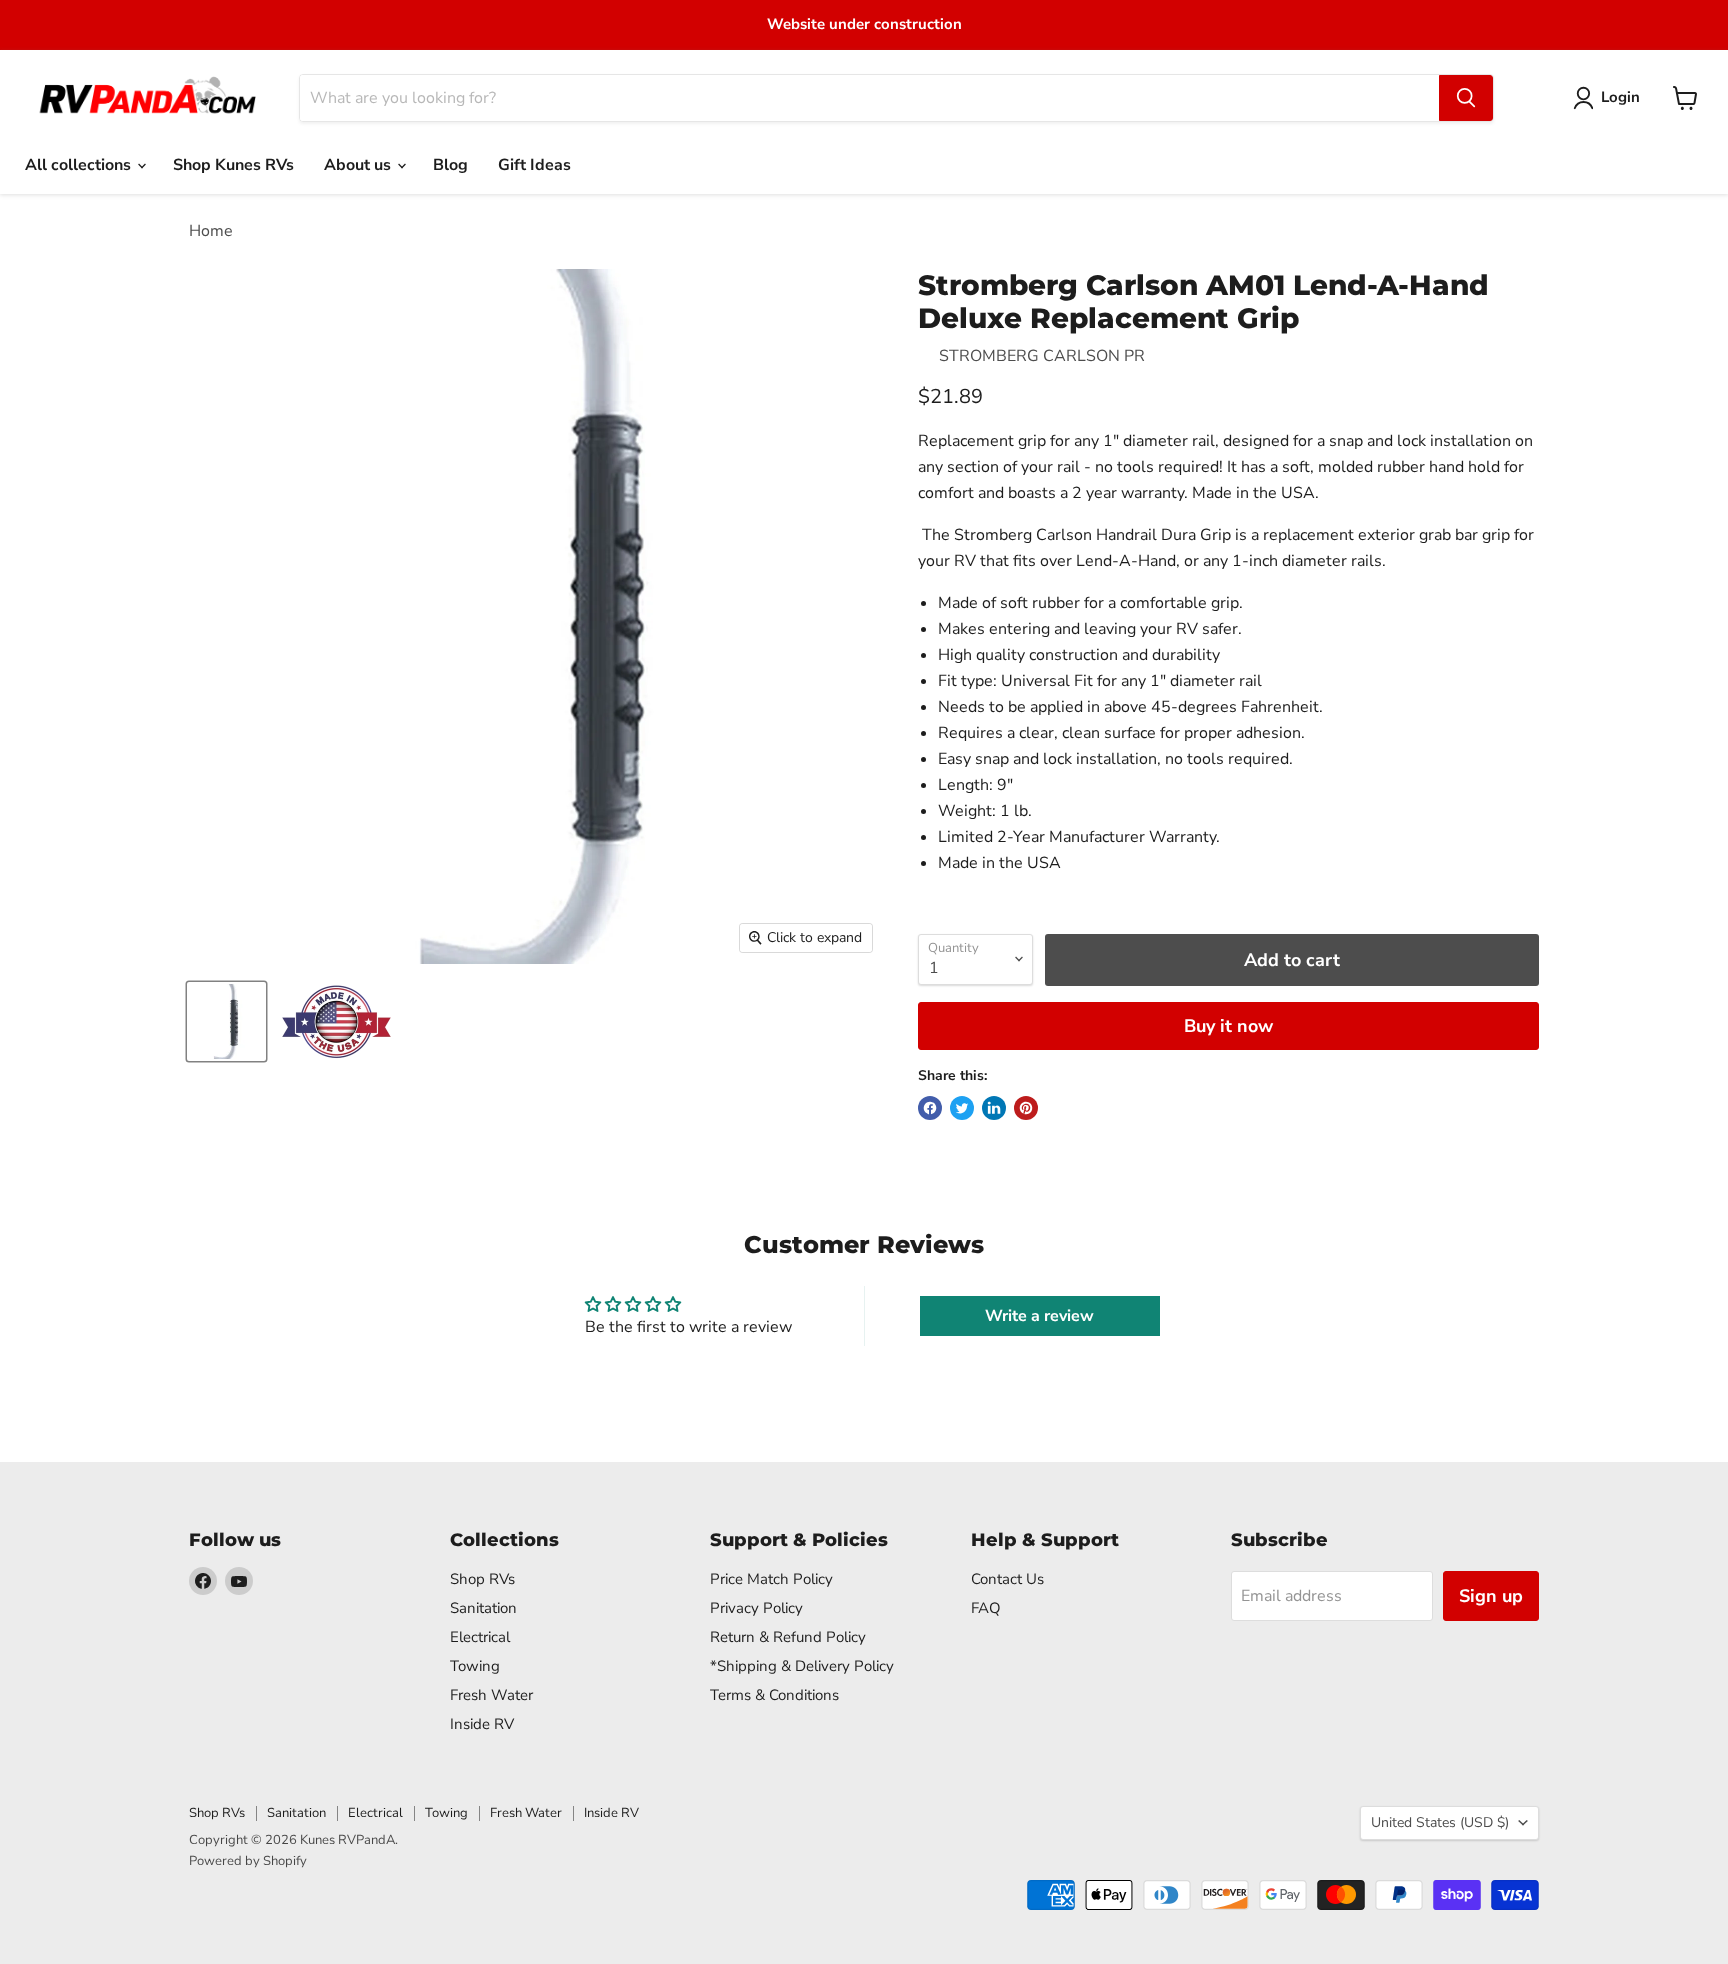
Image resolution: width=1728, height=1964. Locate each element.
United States (1440, 1822)
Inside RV (482, 1724)
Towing (475, 1666)
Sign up (1491, 1596)
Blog (450, 165)
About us (359, 165)
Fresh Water (491, 1695)
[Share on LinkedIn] (994, 1108)
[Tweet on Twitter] (962, 1108)
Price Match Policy (771, 1579)
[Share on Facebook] (930, 1108)
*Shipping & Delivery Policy (802, 1666)
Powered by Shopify (248, 1861)
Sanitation (483, 1608)
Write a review (1039, 1316)
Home (211, 231)
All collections (80, 165)
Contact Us (1007, 1579)
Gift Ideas (534, 165)
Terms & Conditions (774, 1695)
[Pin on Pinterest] (1026, 1108)
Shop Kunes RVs (233, 165)
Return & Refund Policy (788, 1637)
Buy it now (1228, 1026)
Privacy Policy (756, 1608)
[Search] (1466, 98)
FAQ (986, 1608)
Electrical (480, 1637)
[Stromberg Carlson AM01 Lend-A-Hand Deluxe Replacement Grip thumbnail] (226, 1021)
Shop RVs (482, 1579)
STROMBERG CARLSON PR (1042, 356)
